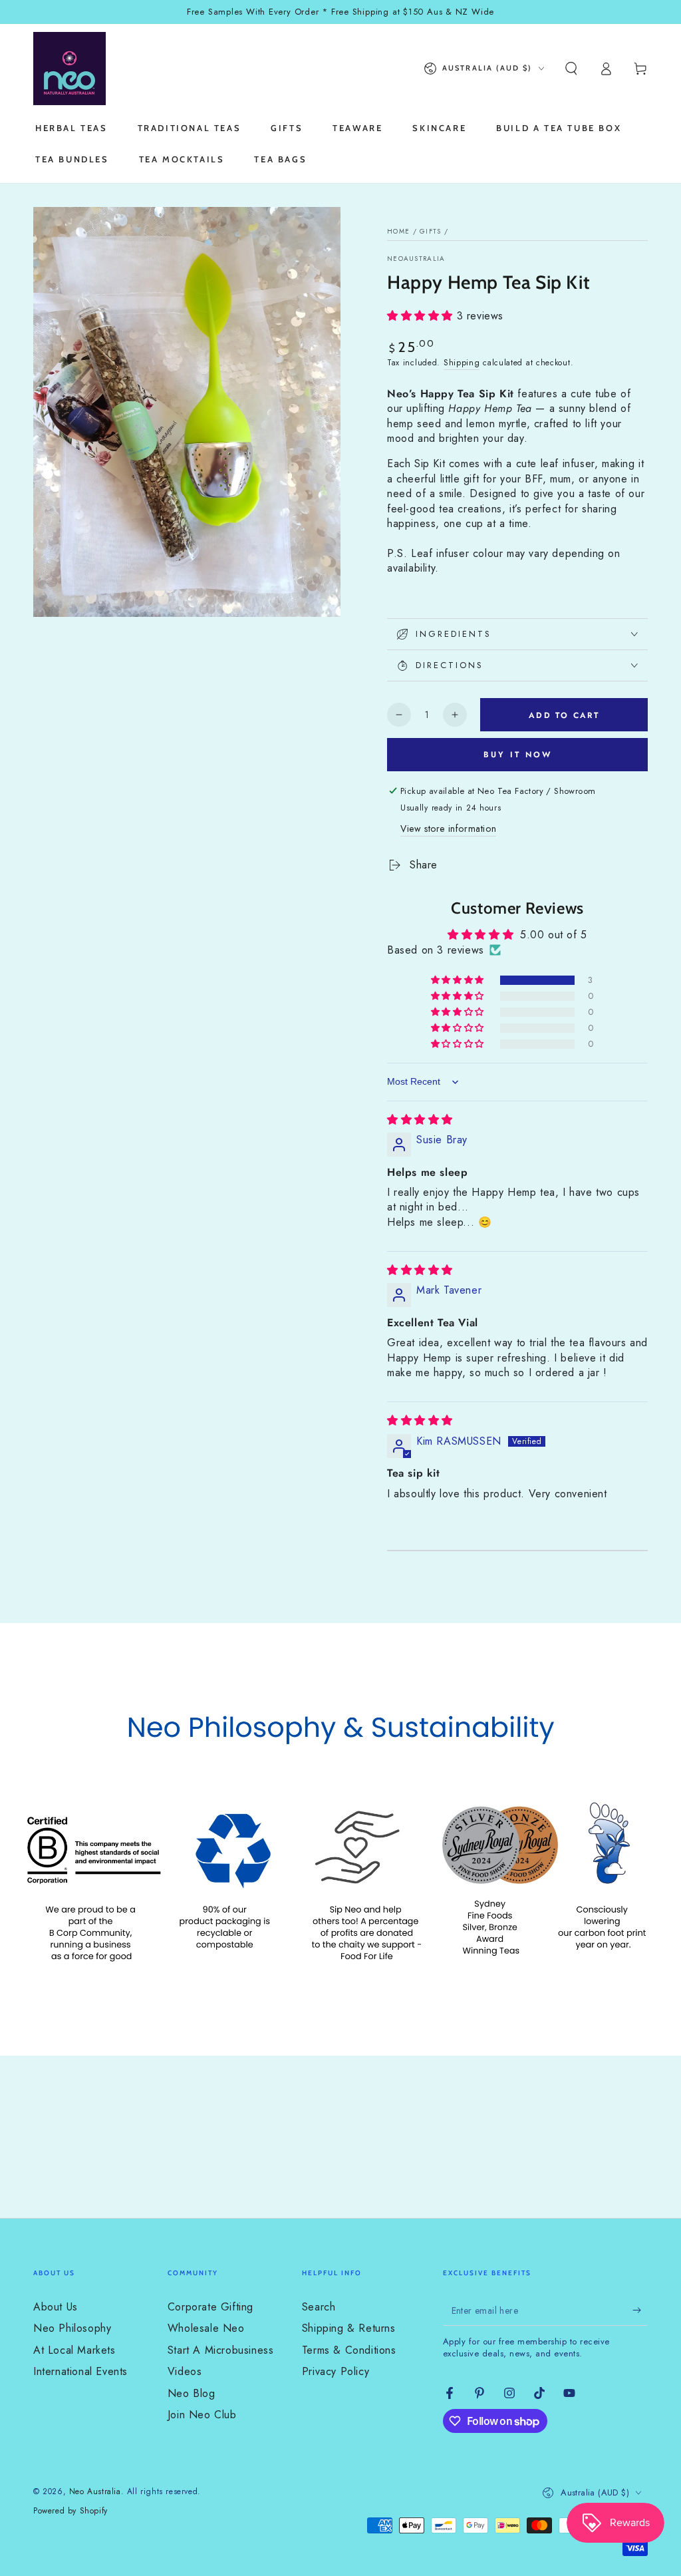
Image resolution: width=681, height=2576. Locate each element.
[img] (420, 1120)
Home (398, 231)
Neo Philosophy (72, 2328)
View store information (448, 828)
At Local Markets (74, 2350)
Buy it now (518, 755)
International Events (80, 2371)
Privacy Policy (336, 2371)
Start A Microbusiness (221, 2350)
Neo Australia (95, 2491)
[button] (571, 69)
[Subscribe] (640, 2310)
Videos (185, 2371)
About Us (56, 2307)
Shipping (462, 363)
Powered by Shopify (70, 2511)
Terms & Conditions (349, 2350)
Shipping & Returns (349, 2328)
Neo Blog (192, 2393)
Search (319, 2307)
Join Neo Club (202, 2415)
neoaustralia (416, 259)
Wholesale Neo (206, 2328)
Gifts (431, 231)
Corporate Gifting (210, 2307)
